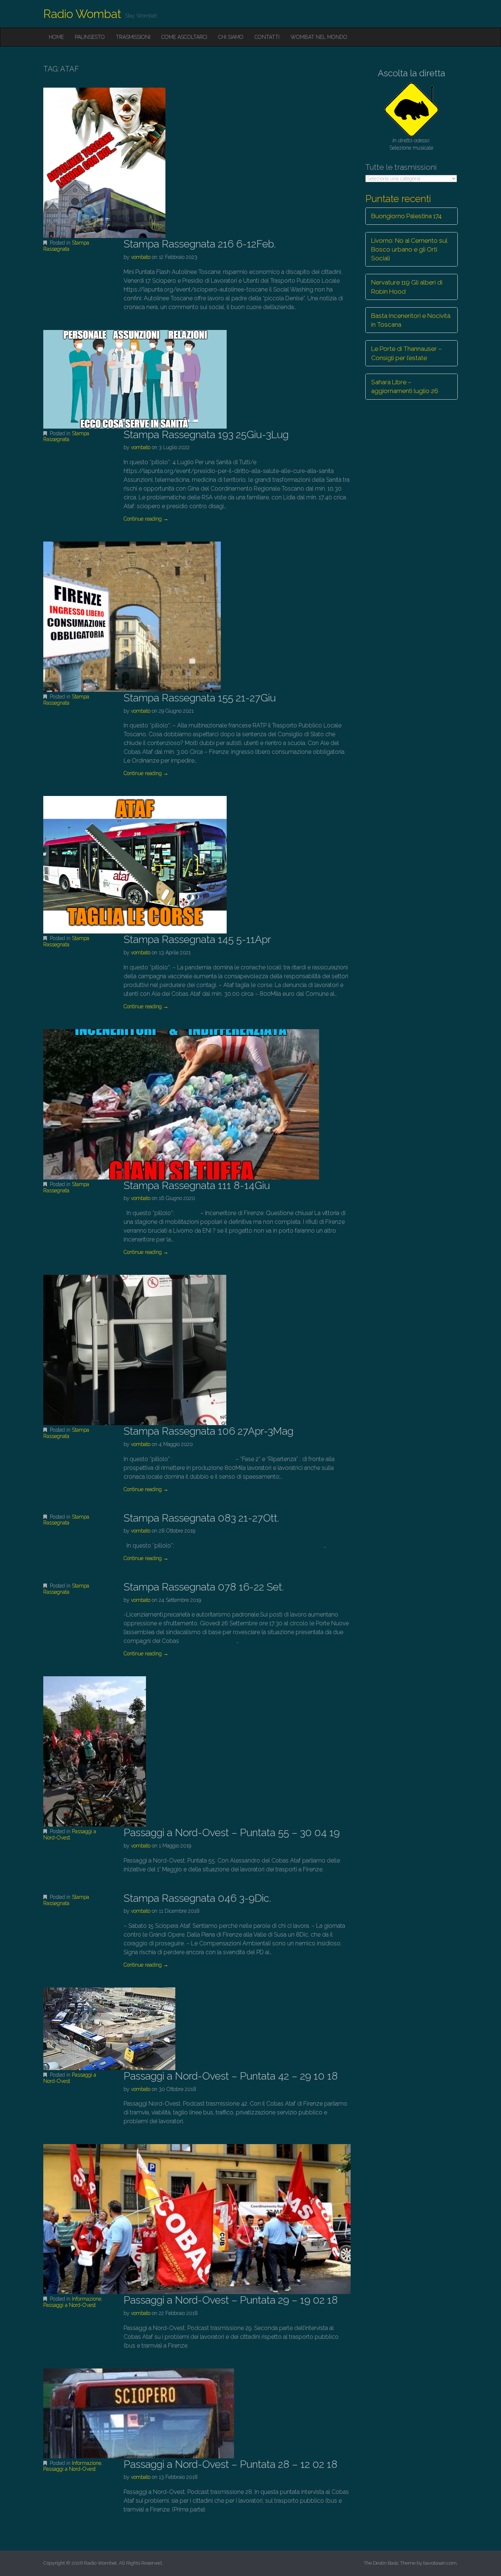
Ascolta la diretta (412, 73)
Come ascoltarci (184, 37)
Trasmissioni (133, 37)
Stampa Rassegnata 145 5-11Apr (197, 940)
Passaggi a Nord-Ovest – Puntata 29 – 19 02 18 (231, 2300)
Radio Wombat (82, 14)
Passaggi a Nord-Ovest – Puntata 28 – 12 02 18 (231, 2464)
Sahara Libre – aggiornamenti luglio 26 (405, 386)
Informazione (87, 2299)
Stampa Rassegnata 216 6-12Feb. (200, 244)
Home (56, 37)
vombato (141, 257)
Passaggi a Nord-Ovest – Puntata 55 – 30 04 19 (232, 1833)
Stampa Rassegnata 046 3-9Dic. (197, 1898)
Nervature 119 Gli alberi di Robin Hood (407, 287)
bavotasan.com (440, 2563)
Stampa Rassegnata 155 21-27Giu (200, 698)
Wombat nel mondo (319, 37)
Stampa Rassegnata (66, 246)
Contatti (267, 37)
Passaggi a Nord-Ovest (70, 1834)
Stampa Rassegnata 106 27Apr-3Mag (209, 1431)
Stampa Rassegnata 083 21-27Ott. (201, 1518)
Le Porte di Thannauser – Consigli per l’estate (407, 353)
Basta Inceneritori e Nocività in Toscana (411, 320)
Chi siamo (231, 37)
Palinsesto (90, 37)
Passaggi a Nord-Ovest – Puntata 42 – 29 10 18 (231, 2076)
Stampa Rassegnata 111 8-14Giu (197, 1186)
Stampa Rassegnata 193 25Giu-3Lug (206, 435)
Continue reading (146, 519)
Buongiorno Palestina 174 (406, 216)
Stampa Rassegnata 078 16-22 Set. (204, 1587)
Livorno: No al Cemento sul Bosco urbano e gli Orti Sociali (409, 249)
